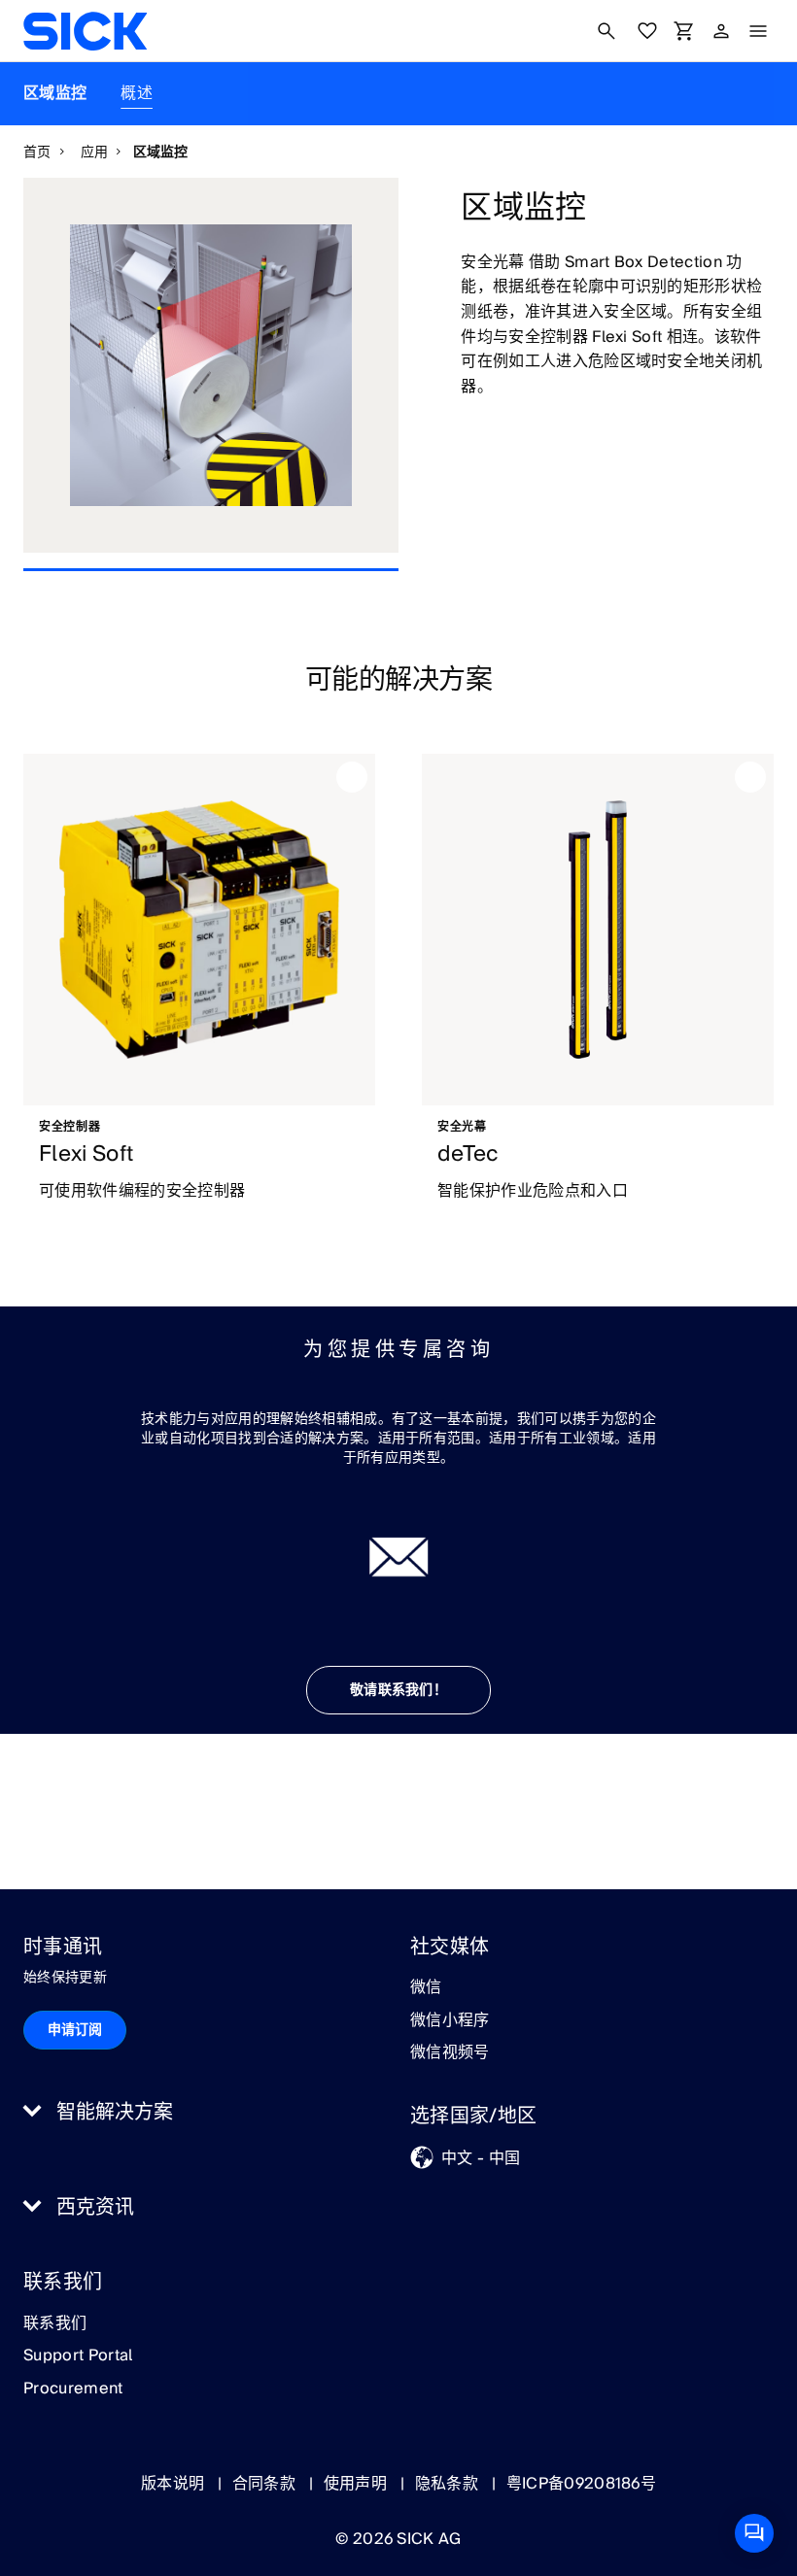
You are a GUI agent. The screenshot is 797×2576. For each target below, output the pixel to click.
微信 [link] (426, 1988)
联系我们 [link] (55, 2324)
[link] (85, 31)
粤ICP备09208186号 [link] (581, 2484)
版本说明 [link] (175, 2484)
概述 (137, 93)
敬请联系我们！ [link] (398, 1690)
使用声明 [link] (358, 2484)
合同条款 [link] (266, 2484)
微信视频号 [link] (450, 2053)
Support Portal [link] (78, 2356)
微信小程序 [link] (450, 2021)
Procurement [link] (73, 2390)
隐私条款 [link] (449, 2484)
